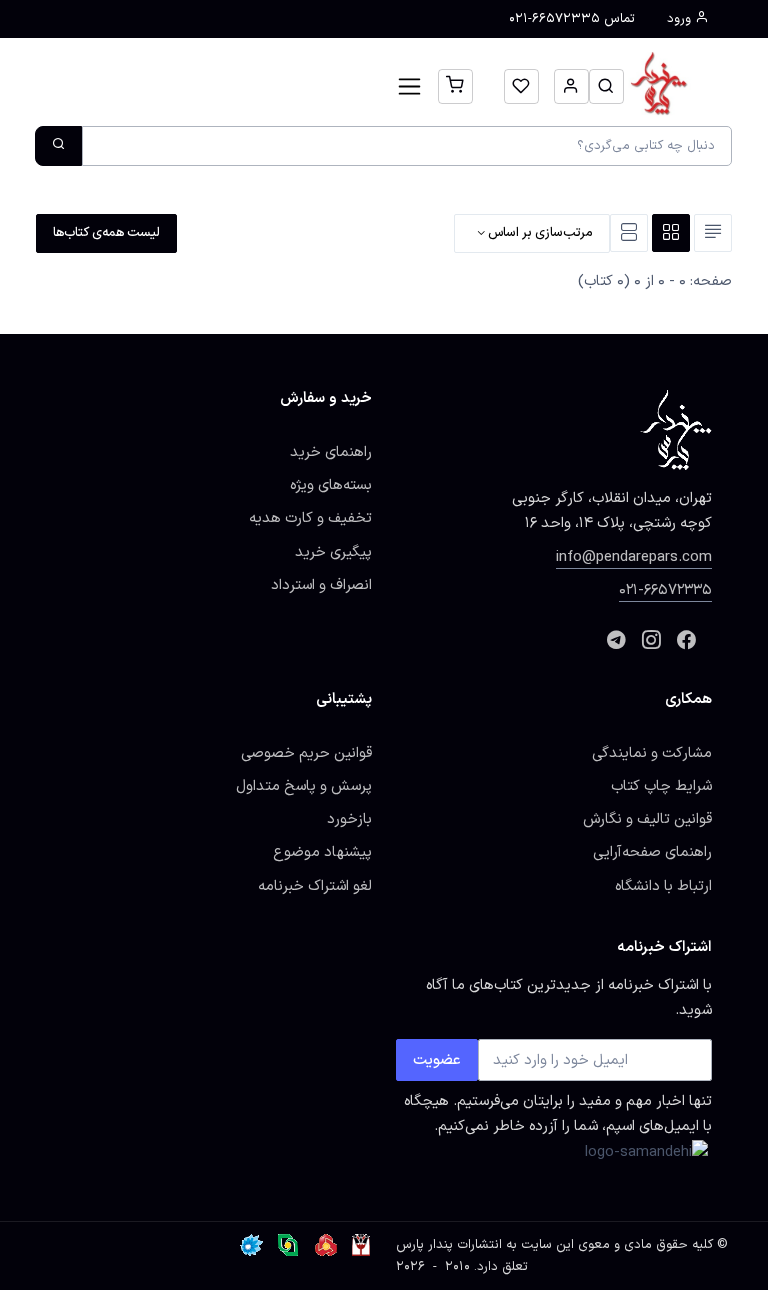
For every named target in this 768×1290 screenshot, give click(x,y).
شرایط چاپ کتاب (661, 786)
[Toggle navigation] (409, 86)
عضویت (437, 1060)
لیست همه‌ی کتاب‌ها (106, 233)
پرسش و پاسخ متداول (304, 786)
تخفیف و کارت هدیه (310, 518)
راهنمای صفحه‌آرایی (652, 852)
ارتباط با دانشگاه (663, 886)
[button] (606, 86)
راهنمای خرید (331, 452)
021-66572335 (665, 590)
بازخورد (349, 819)
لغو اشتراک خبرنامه (315, 886)
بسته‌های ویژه (331, 485)
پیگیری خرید (333, 552)
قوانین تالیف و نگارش (647, 819)
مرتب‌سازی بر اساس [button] (539, 233)
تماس (572, 19)
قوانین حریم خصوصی (306, 753)
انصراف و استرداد (321, 585)
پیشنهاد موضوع (322, 852)
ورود (681, 19)
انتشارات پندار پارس (449, 1245)
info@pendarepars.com (634, 557)
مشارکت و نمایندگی (652, 753)
